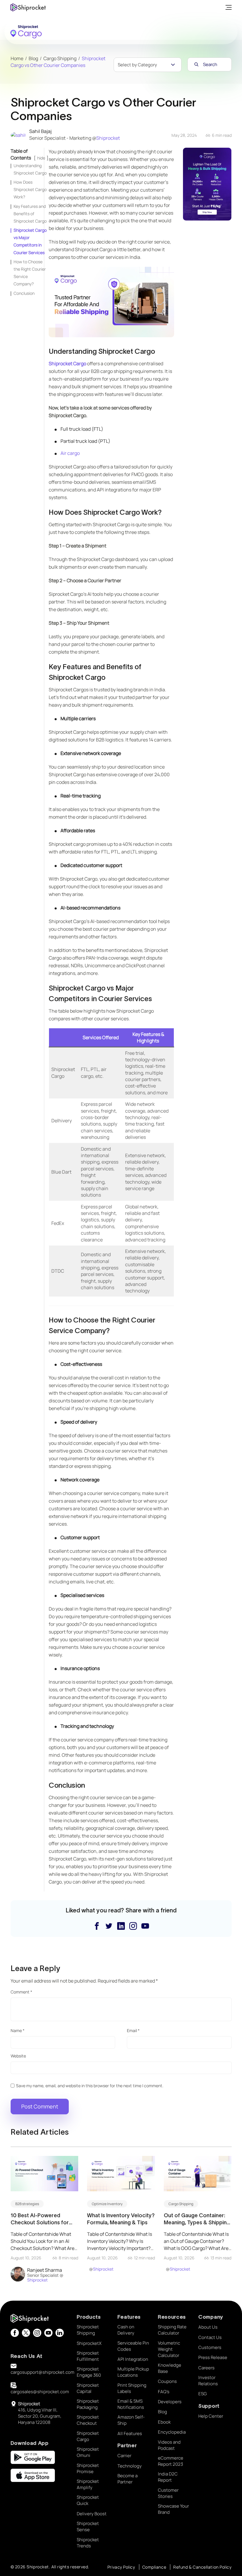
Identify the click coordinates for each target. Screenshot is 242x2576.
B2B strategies (27, 2204)
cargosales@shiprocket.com (40, 2392)
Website (18, 2056)
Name (18, 2030)
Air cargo (70, 453)
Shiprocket (108, 138)
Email (133, 2030)
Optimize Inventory (107, 2204)
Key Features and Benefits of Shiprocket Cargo (30, 214)
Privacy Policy (121, 2567)
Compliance (154, 2567)
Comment (21, 1992)
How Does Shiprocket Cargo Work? (30, 189)
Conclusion (24, 293)
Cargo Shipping (181, 2204)
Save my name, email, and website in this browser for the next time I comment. (90, 2086)
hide (41, 158)
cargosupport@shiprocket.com (42, 2372)
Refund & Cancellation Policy (202, 2567)
